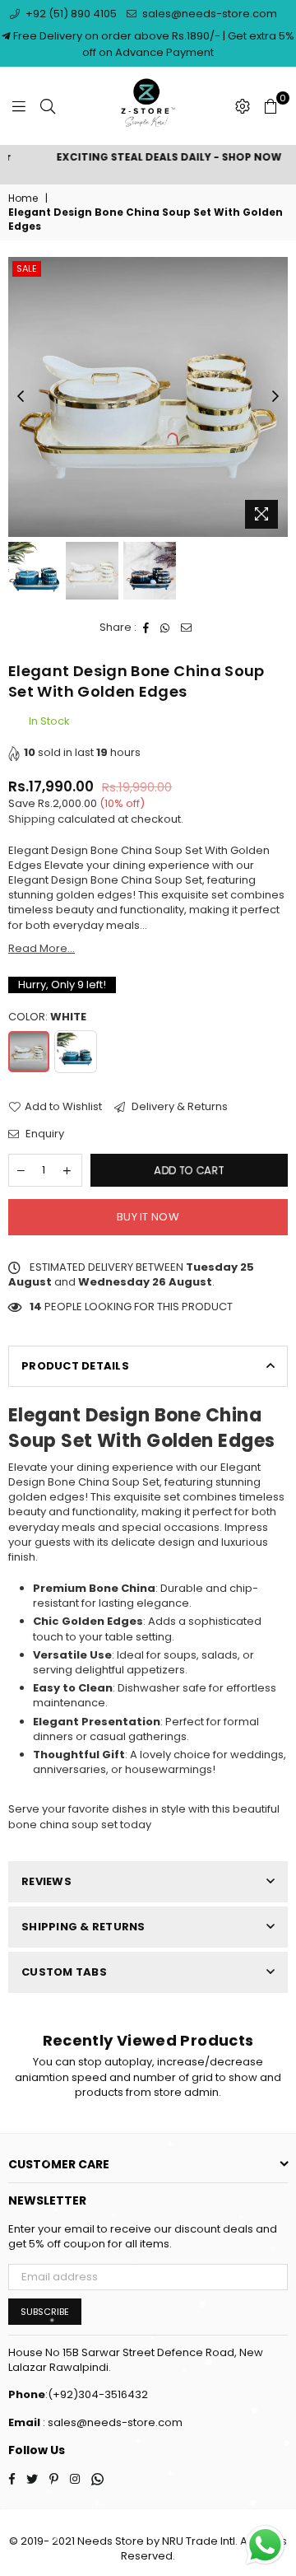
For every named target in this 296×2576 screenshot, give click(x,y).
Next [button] (275, 397)
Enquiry (44, 1134)
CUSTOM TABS (64, 1972)
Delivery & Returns (178, 1107)
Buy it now (148, 1217)
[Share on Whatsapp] (165, 628)
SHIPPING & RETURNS (83, 1927)
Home (23, 198)
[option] (148, 158)
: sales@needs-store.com (111, 2422)
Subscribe (45, 2312)
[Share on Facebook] (146, 628)
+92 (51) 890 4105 (70, 14)
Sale (27, 268)
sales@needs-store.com (208, 14)
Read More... (42, 948)
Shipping (32, 819)
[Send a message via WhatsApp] (265, 2545)
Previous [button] (21, 397)
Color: (47, 1017)
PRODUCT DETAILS (75, 1366)
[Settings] (243, 106)
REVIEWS (46, 1881)
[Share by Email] (187, 628)
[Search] (48, 106)
